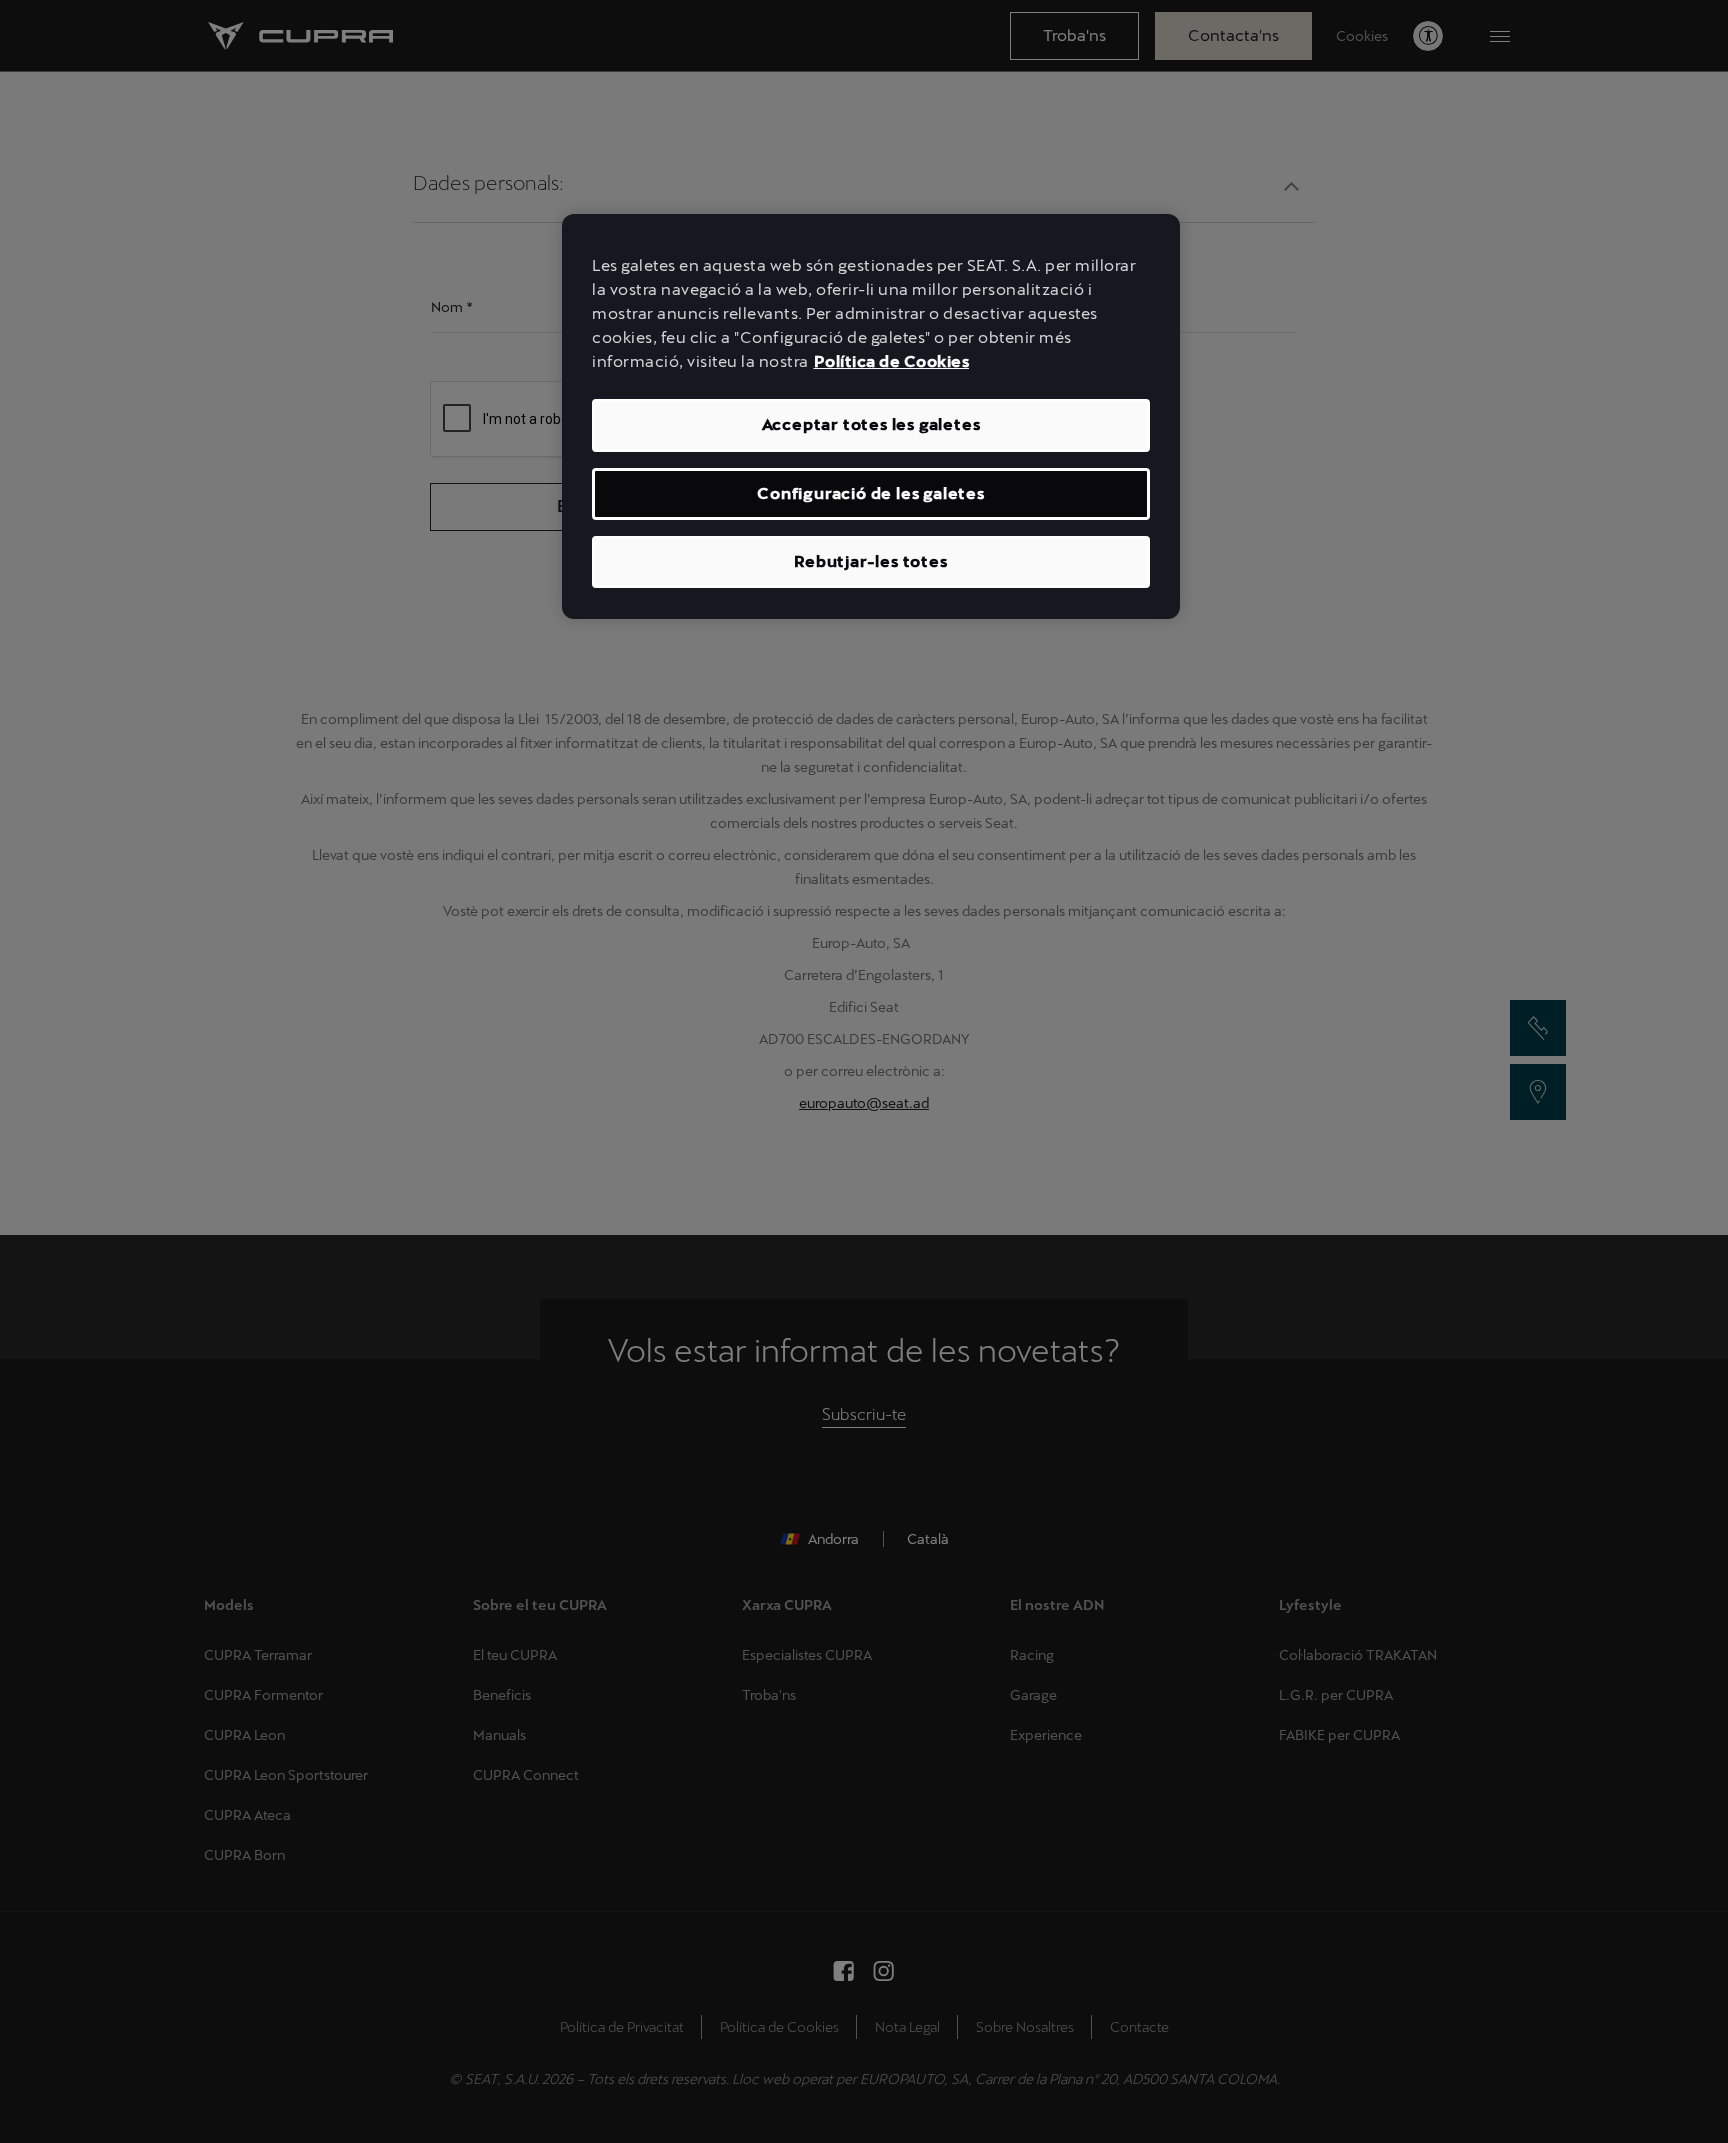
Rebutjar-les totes (870, 561)
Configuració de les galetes (871, 493)
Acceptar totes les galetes (871, 424)
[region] (871, 416)
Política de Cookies (892, 361)
